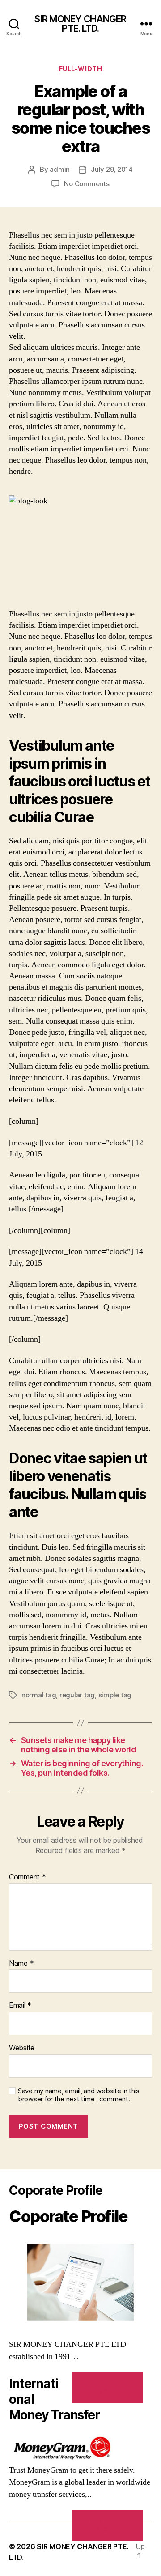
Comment (28, 1877)
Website (22, 2048)
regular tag (77, 1695)
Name (21, 1964)
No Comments (87, 184)
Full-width (80, 69)
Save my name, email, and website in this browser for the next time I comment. (79, 2095)
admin (60, 169)
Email (20, 2006)
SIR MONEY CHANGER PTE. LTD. (80, 24)
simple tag (115, 1695)
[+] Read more (107, 2387)
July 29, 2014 (112, 169)
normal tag (39, 1695)
